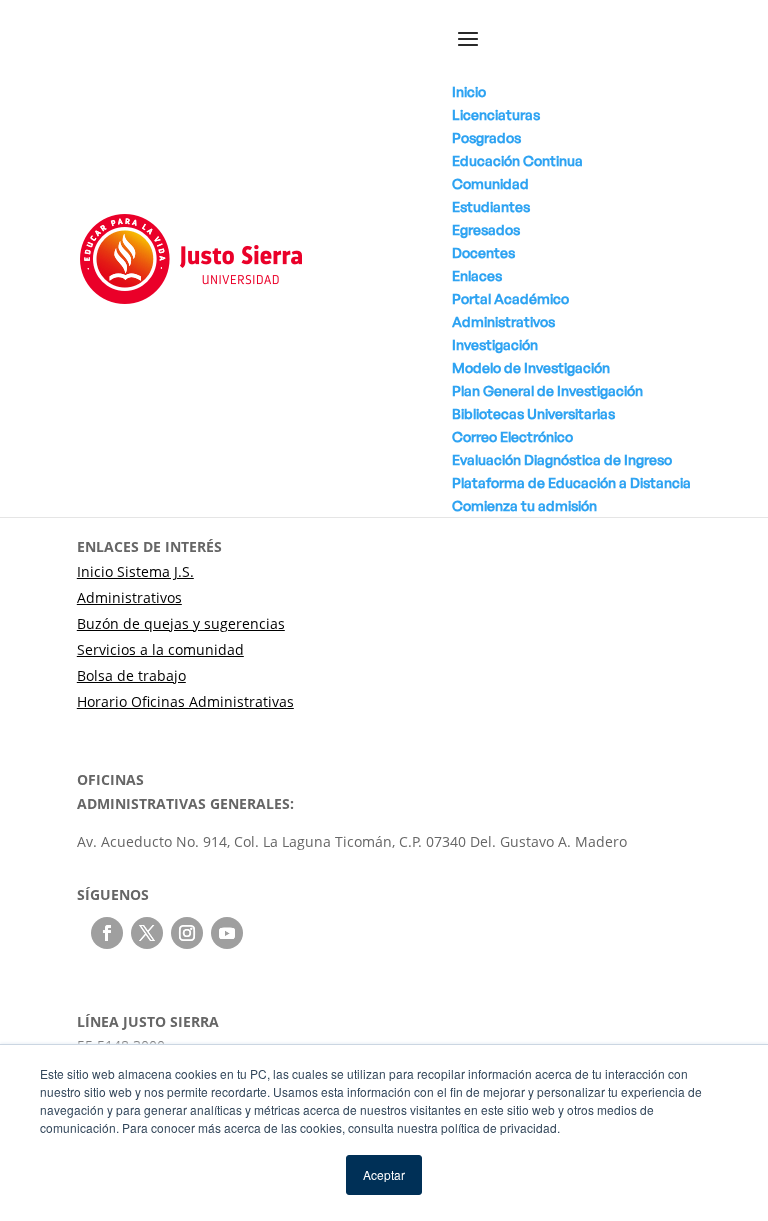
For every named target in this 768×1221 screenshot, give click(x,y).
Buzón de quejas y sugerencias (181, 623)
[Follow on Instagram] (187, 933)
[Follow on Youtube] (227, 933)
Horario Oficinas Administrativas (185, 701)
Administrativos (129, 597)
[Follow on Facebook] (107, 933)
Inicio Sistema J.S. (135, 571)
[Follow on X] (147, 933)
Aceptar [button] (384, 1174)
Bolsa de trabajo (131, 675)
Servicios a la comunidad (160, 649)
